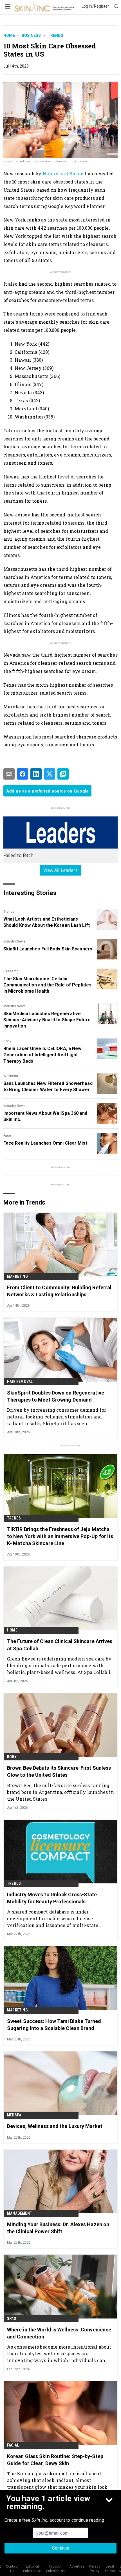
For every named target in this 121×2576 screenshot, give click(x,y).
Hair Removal (20, 1382)
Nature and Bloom (63, 174)
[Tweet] (50, 774)
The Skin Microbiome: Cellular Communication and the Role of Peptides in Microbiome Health (47, 985)
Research (11, 971)
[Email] (9, 774)
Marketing (17, 1276)
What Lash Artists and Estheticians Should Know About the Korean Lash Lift (47, 922)
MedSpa (14, 2115)
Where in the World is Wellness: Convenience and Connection (59, 2333)
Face (7, 1136)
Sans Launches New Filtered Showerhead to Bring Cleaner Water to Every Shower (48, 1086)
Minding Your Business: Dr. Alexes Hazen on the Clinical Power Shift (58, 2228)
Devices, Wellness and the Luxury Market (55, 2126)
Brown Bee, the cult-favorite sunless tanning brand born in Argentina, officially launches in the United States (60, 1792)
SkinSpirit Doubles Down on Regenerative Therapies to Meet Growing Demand (56, 1396)
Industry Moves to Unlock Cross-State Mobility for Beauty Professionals (52, 1898)
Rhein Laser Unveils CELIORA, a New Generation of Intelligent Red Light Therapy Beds (42, 1055)
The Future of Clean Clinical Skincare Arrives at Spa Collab (60, 1645)
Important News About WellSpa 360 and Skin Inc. (45, 1116)
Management (20, 2213)
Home (9, 35)
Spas (12, 2318)
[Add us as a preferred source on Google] (63, 774)
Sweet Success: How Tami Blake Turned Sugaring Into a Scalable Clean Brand (54, 2025)
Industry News (14, 941)
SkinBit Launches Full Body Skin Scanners (48, 949)
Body (7, 1041)
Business (31, 35)
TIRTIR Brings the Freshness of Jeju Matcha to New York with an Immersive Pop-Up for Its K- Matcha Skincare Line (60, 1536)
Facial (13, 2445)
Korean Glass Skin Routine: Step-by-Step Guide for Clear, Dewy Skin (55, 2460)
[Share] (23, 774)
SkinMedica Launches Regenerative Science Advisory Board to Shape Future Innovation (47, 1020)
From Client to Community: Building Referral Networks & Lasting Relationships (59, 1291)
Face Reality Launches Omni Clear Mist (45, 1143)
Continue (61, 2548)
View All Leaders (61, 870)
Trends (55, 35)
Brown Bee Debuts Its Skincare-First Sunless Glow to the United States (59, 1771)
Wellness (11, 1076)
